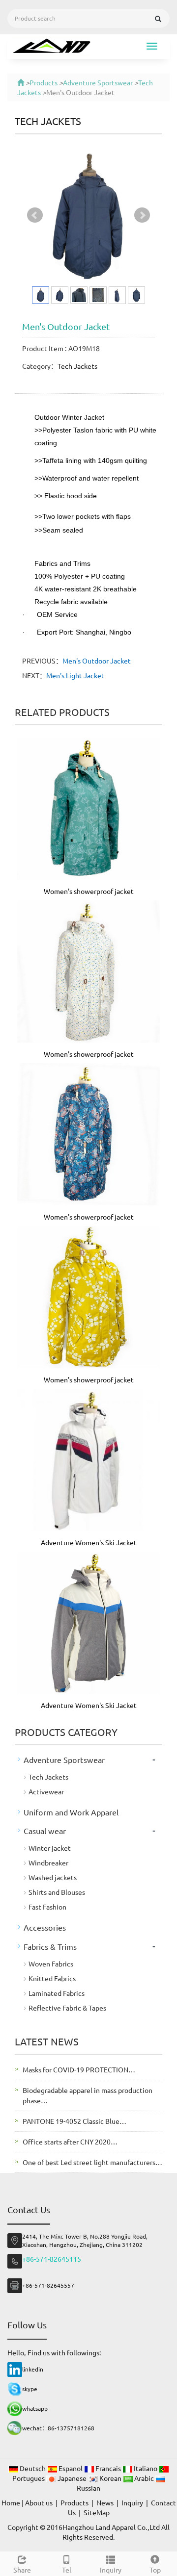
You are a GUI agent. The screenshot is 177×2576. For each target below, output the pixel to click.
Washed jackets (53, 1877)
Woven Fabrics (51, 1964)
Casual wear (45, 1831)
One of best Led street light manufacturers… (92, 2162)
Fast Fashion (47, 1907)
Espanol (71, 2468)
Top (155, 2570)
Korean (110, 2478)
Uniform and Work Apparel (71, 1812)
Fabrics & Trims (50, 1946)
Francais (108, 2468)
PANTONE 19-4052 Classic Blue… (74, 2121)
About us (39, 2502)
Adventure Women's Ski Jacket (89, 1542)
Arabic (144, 2478)
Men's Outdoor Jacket (97, 661)
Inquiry (111, 2570)
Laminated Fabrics (57, 1993)
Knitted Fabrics (52, 1978)
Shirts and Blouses (57, 1892)
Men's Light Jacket (75, 675)
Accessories (45, 1927)
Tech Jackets (48, 121)
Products (44, 82)
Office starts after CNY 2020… (70, 2142)
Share (22, 2570)
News (105, 2502)
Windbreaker (48, 1862)
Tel (67, 2570)
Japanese (72, 2478)
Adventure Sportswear (98, 82)
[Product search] (158, 19)
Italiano (146, 2468)
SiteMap (97, 2512)
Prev (35, 215)
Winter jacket (50, 1848)
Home (11, 2502)
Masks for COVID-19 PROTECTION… (79, 2069)
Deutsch (33, 2468)
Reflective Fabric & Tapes (67, 2008)
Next (142, 215)
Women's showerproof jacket (89, 891)
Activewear (46, 1791)
